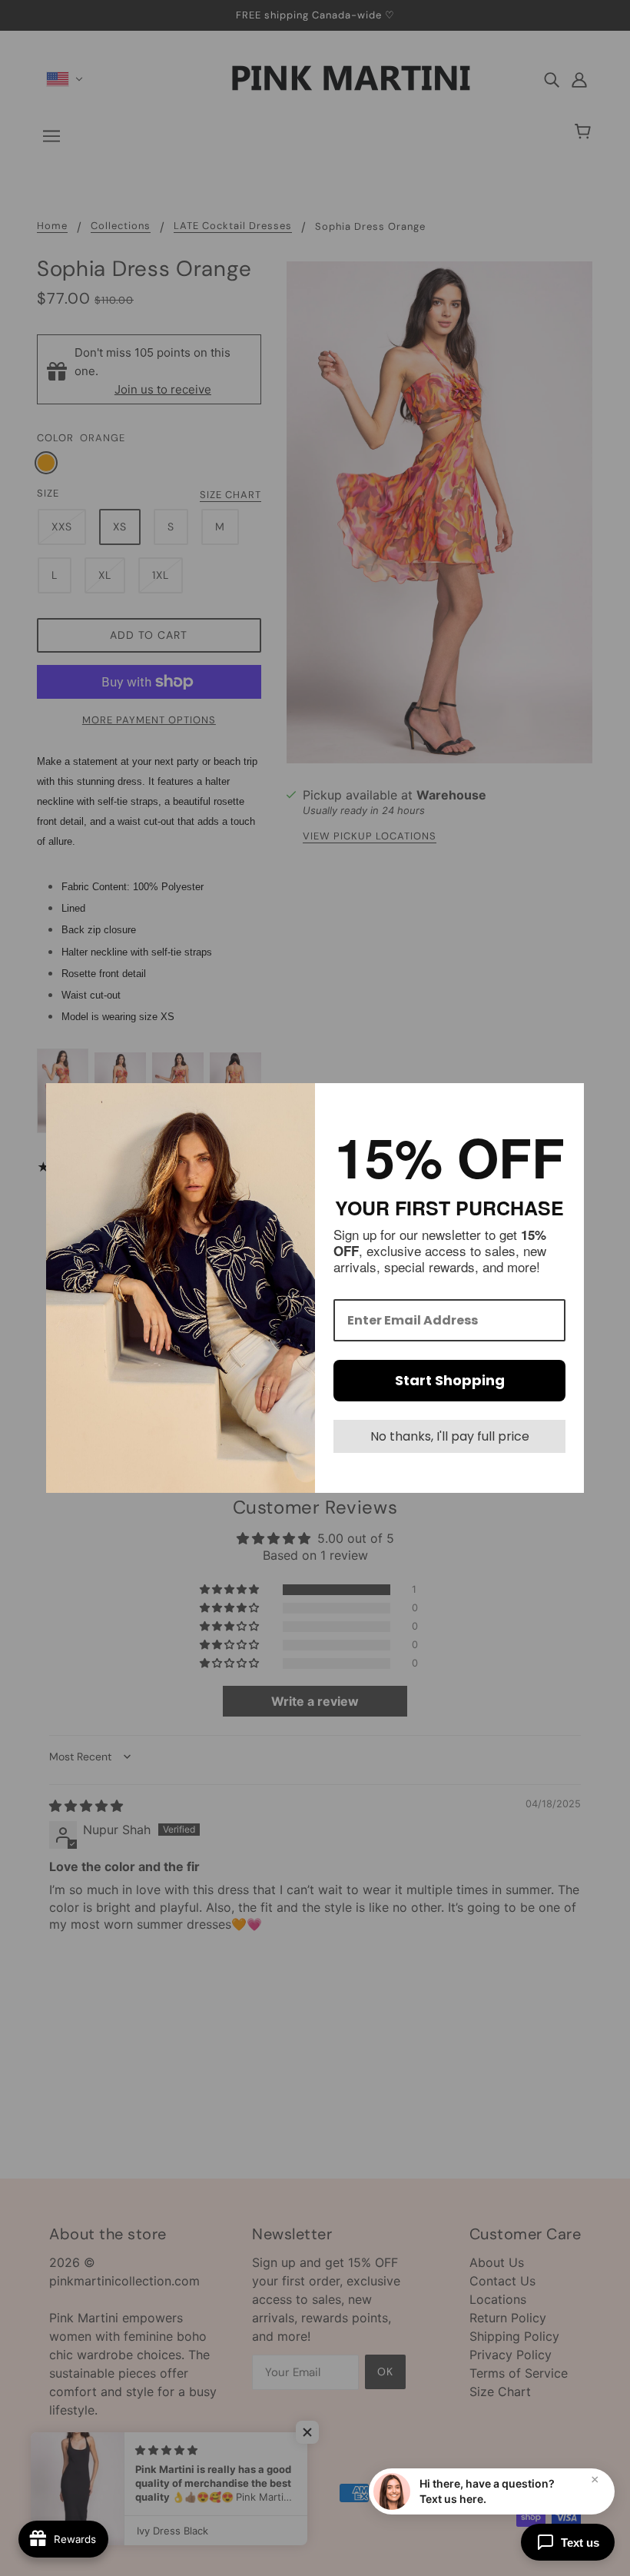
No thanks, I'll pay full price (450, 1436)
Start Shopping (450, 1380)
